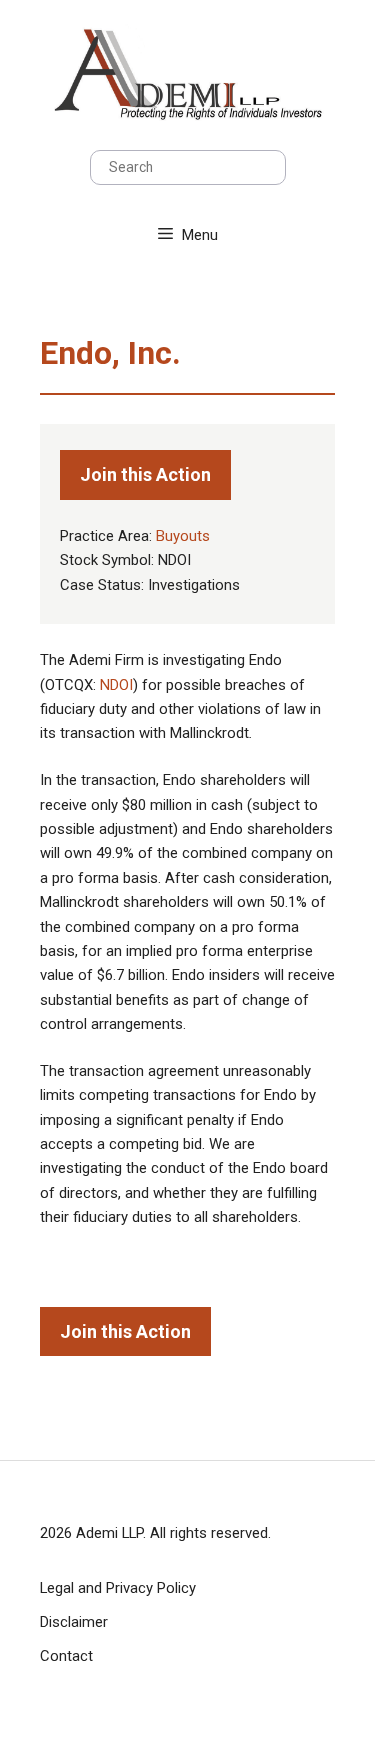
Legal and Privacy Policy (118, 1588)
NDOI (116, 685)
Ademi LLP (109, 1533)
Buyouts (183, 536)
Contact (66, 1656)
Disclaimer (74, 1622)
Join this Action (145, 474)
